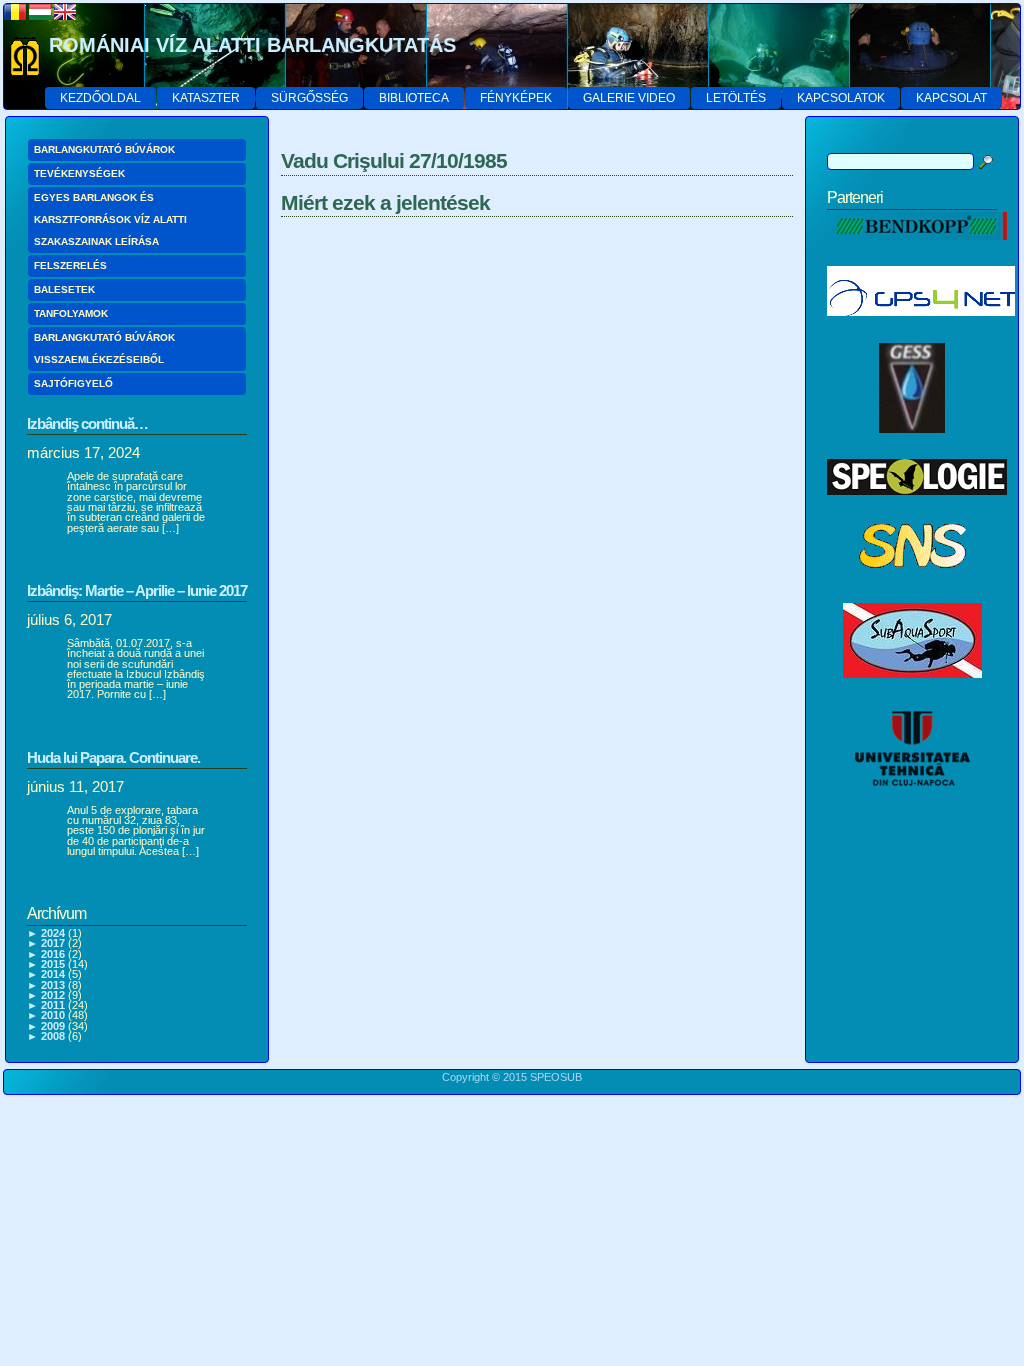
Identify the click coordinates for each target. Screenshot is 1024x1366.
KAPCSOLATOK (841, 98)
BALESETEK (64, 289)
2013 (53, 985)
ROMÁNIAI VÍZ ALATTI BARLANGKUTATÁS (252, 45)
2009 (53, 1026)
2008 (53, 1036)
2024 (53, 933)
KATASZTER (206, 98)
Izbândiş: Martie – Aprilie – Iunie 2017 (137, 590)
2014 (53, 974)
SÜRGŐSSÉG (309, 98)
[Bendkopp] (917, 251)
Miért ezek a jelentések (385, 202)
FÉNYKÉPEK (516, 98)
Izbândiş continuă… (87, 423)
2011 (53, 1005)
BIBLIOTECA (414, 98)
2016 (53, 954)
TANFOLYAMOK (71, 313)
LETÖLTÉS (736, 98)
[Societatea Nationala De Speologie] (912, 588)
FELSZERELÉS (70, 265)
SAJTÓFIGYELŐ (73, 383)
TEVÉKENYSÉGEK (79, 173)
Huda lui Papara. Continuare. (113, 757)
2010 (53, 1015)
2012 (53, 995)
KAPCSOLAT (951, 98)
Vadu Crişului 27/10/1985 (394, 160)
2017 (53, 943)
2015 (53, 964)
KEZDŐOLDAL (100, 98)
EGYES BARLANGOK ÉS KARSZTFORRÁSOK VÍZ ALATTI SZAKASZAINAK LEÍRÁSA (110, 219)
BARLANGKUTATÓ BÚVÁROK (104, 149)
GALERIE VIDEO (629, 98)
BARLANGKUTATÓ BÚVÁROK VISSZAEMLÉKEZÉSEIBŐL (104, 348)
